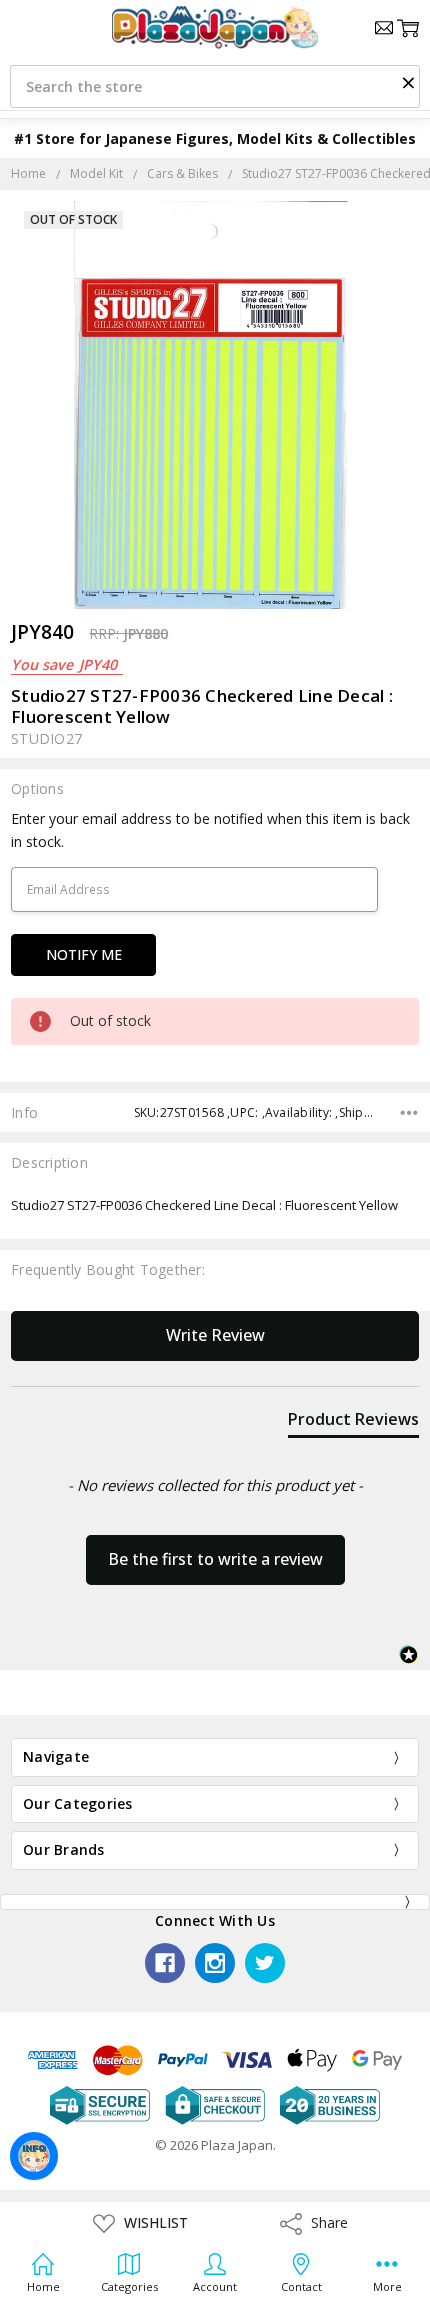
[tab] (353, 1423)
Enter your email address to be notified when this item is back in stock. (210, 829)
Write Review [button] (215, 1335)
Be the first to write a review (215, 1559)
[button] (408, 82)
